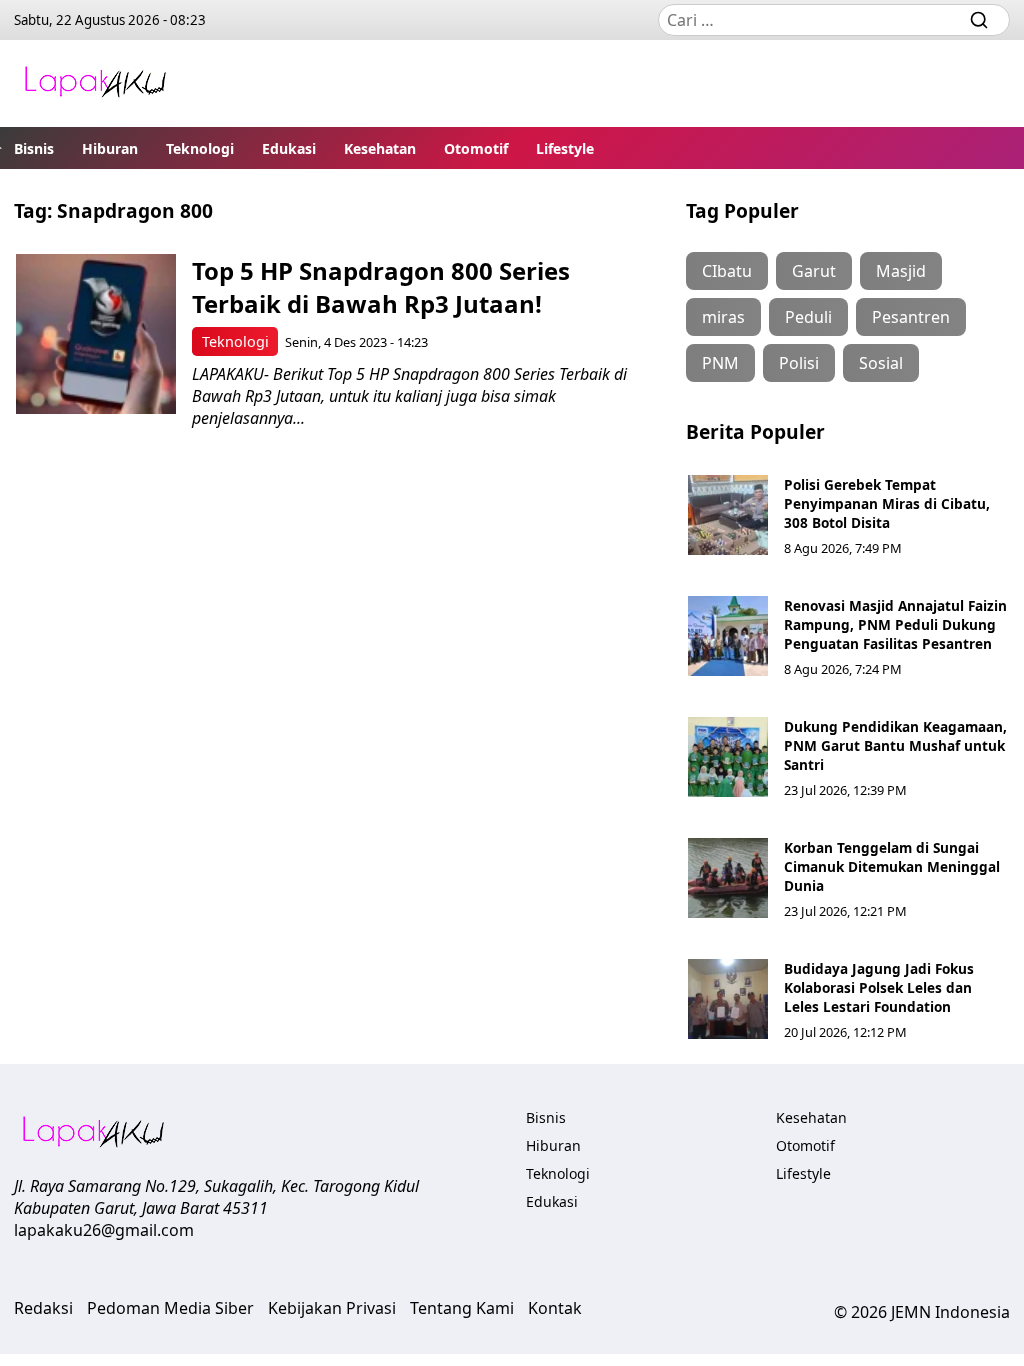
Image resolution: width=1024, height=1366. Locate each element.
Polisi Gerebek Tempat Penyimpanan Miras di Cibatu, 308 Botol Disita (887, 503)
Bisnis (34, 148)
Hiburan (110, 148)
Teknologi (200, 148)
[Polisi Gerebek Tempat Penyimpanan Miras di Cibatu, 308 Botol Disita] (728, 515)
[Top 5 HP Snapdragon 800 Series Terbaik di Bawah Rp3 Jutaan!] (96, 334)
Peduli (808, 317)
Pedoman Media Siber (170, 1308)
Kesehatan (380, 148)
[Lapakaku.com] (95, 83)
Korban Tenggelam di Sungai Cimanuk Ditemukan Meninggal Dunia (892, 866)
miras (723, 317)
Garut (814, 271)
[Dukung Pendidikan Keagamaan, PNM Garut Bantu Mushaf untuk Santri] (728, 757)
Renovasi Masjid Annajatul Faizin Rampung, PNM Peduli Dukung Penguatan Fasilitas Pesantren (895, 624)
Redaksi (43, 1308)
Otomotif (476, 148)
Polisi (799, 363)
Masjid (901, 271)
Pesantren (911, 317)
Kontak (555, 1308)
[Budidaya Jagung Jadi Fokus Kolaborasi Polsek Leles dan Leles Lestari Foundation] (728, 999)
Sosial (881, 363)
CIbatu (727, 271)
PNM (720, 363)
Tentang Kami (462, 1308)
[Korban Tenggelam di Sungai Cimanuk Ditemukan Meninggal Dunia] (728, 878)
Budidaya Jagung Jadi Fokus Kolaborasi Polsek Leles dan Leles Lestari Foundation (879, 987)
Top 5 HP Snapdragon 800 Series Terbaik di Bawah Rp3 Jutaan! (381, 287)
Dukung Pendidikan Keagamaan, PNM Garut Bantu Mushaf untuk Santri (895, 745)
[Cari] (979, 20)
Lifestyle (565, 148)
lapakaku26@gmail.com (104, 1230)
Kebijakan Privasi (332, 1308)
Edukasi (289, 148)
